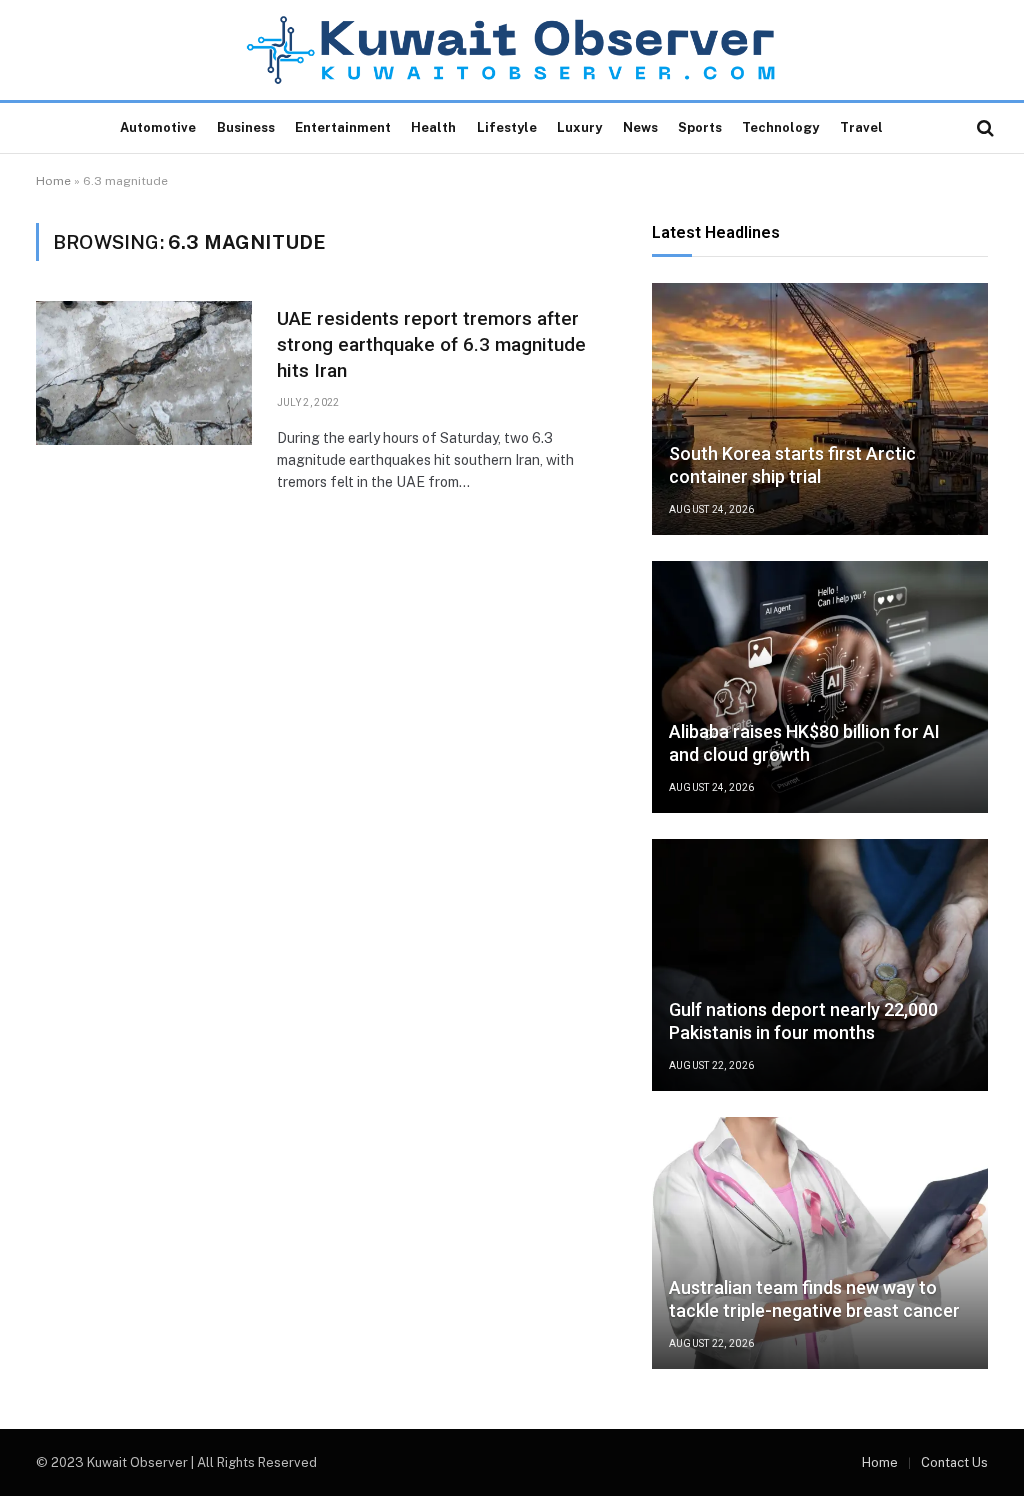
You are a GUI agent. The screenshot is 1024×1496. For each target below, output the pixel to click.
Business (246, 127)
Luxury (579, 127)
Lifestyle (507, 127)
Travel (861, 127)
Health (433, 127)
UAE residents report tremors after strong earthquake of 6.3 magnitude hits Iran (431, 344)
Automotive (158, 127)
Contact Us (954, 1462)
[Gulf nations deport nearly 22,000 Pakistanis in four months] (820, 965)
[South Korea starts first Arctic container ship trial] (820, 409)
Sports (700, 127)
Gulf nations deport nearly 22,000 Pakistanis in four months (803, 1021)
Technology (780, 127)
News (640, 127)
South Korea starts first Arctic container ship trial (792, 465)
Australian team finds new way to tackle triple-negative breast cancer (814, 1299)
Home (53, 181)
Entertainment (343, 127)
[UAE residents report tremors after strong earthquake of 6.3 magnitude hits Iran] (144, 373)
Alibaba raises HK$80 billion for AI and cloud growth (804, 743)
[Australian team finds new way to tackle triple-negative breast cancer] (820, 1243)
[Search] (983, 128)
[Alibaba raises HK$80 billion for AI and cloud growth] (820, 687)
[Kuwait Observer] (512, 50)
